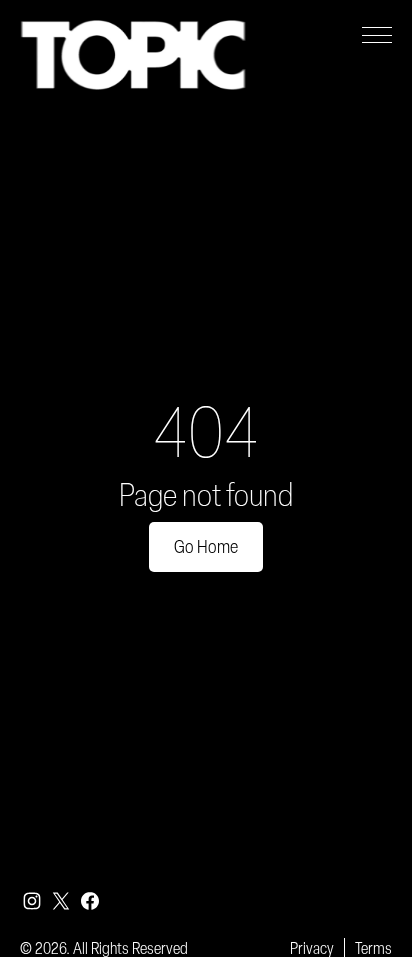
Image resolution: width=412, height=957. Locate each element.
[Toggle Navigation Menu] (377, 35)
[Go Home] (133, 55)
